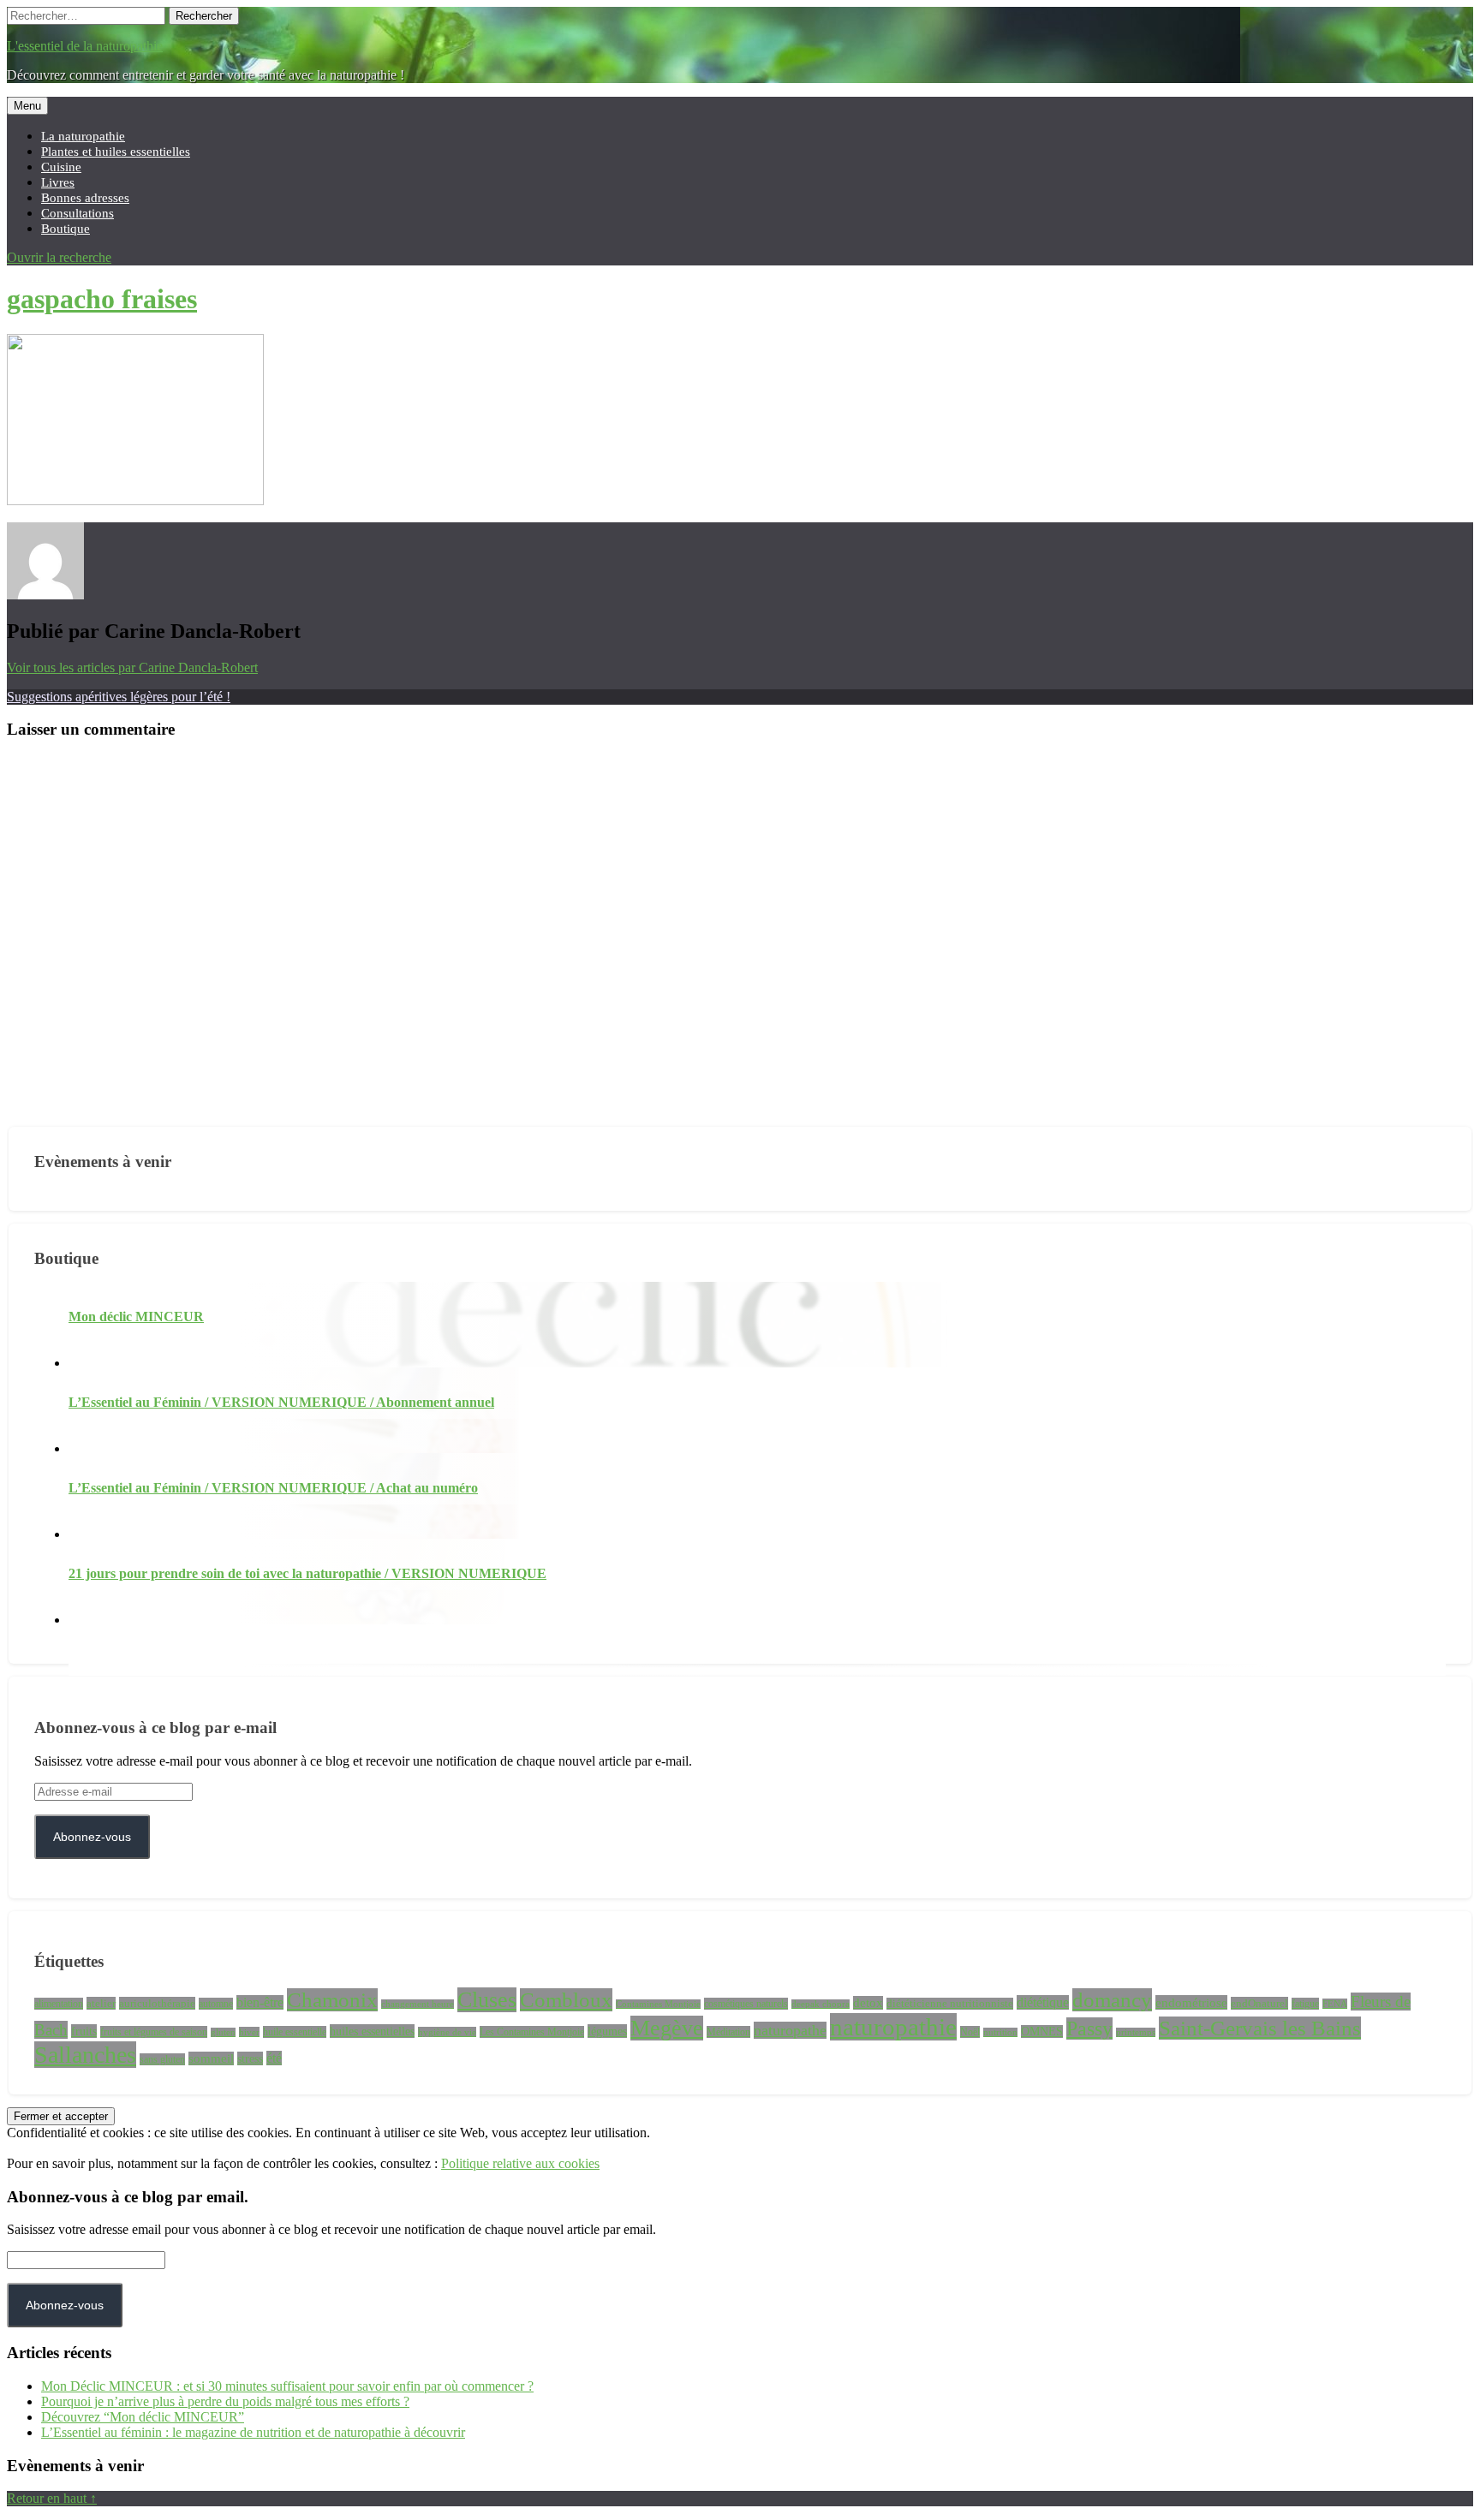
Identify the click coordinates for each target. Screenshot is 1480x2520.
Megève (667, 2028)
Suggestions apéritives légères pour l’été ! (119, 697)
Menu (27, 106)
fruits (84, 2031)
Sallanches (85, 2055)
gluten (223, 2032)
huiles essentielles (372, 2031)
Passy (1089, 2029)
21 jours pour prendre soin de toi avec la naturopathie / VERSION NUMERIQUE (307, 1573)
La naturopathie (83, 136)
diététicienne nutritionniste (950, 2004)
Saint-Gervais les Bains (1260, 2028)
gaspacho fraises (102, 299)
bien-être (260, 2002)
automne (216, 2004)
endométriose (1191, 2002)
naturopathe (790, 2030)
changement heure (418, 2004)
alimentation (59, 2004)
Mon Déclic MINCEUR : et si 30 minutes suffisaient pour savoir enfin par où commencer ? (287, 2386)
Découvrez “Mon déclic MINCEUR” (143, 2417)
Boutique (66, 228)
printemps (1136, 2032)
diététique (1043, 2002)
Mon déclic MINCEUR (136, 1317)
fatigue (1305, 2004)
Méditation (728, 2032)
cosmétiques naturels (746, 2004)
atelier (101, 2003)
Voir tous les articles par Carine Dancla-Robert (132, 667)
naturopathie (893, 2027)
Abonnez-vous (92, 1837)
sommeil (211, 2058)
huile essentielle (295, 2032)
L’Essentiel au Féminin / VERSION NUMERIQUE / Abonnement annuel (281, 1402)
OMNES (1042, 2031)
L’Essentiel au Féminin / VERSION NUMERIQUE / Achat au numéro (273, 1488)
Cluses (487, 2000)
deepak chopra (821, 2004)
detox (868, 2003)
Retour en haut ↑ (52, 2498)
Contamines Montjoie (658, 2004)
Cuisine (61, 167)
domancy (1112, 2000)
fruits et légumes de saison (154, 2032)
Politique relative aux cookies (520, 2163)
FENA (1335, 2004)
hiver (249, 2032)
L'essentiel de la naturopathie (85, 46)
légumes (607, 2031)
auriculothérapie (157, 2003)
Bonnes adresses (85, 197)
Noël (970, 2032)
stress (250, 2058)
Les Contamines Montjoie (532, 2032)
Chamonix (332, 2000)
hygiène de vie (447, 2032)
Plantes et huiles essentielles (116, 151)
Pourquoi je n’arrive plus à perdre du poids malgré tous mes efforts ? (225, 2401)
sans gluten (162, 2059)
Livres (58, 182)
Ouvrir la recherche (59, 257)
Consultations (78, 213)
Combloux (566, 2000)
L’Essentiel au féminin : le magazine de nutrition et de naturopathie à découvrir (253, 2432)
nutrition (1000, 2032)
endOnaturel (1259, 2003)
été (274, 2058)
